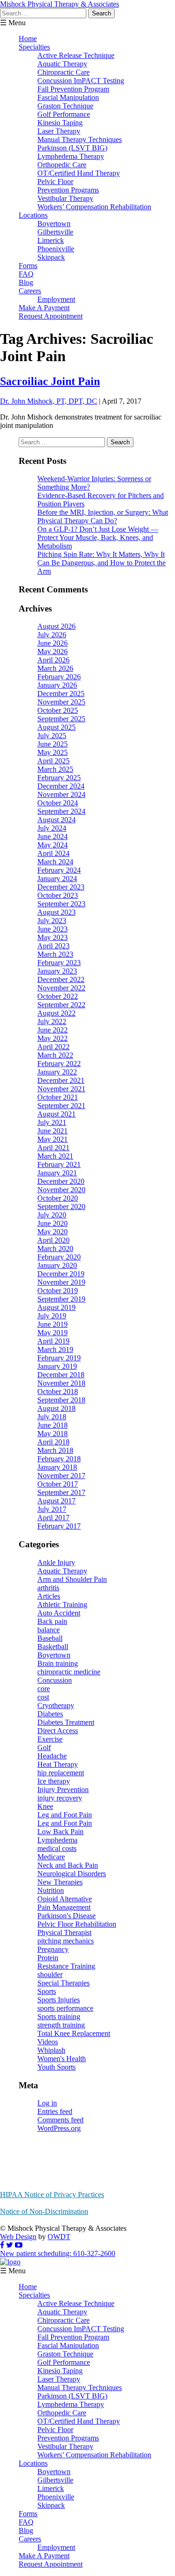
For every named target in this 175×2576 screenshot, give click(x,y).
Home (28, 39)
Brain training (58, 1663)
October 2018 (58, 1391)
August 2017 (56, 1501)
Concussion (55, 1680)
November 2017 (61, 1476)
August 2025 (56, 727)
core (44, 1689)
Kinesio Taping (60, 123)
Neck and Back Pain (68, 1865)
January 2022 (57, 1072)
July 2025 (52, 736)
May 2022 (52, 1038)
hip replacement (61, 1773)
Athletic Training (62, 1605)
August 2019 (56, 1307)
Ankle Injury (56, 1562)
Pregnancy (53, 1949)
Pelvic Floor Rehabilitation (77, 1924)
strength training (61, 2025)
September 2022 (61, 1005)
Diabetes (50, 1714)
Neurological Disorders (72, 1874)
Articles (49, 1596)
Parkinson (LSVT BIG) (72, 148)
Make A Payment (44, 308)
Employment (56, 299)
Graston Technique (65, 106)
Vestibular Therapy (65, 198)
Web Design (18, 2237)
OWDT (59, 2237)
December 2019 (61, 1274)
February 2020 (59, 1257)
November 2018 (61, 1383)
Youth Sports (56, 2067)
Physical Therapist (64, 1932)
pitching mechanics (66, 1941)
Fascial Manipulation (68, 97)
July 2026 (52, 635)
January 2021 (57, 1173)
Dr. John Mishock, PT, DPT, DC (49, 401)
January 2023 (57, 971)
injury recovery (60, 1798)
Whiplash (51, 2050)
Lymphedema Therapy (71, 156)
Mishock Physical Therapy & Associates (59, 4)
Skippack (51, 257)
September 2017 (61, 1492)
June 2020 (52, 1223)
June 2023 (52, 929)
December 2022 (61, 979)
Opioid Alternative (65, 1899)
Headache (52, 1756)
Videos (48, 2042)
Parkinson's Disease (66, 1916)
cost (43, 1697)
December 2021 (61, 1080)
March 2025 (55, 769)
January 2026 (57, 685)
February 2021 (59, 1164)
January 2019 (57, 1366)
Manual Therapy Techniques (80, 139)
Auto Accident (59, 1613)
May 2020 (52, 1232)
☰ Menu (13, 23)
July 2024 (52, 828)
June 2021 (52, 1131)
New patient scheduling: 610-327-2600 (58, 2253)
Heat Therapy (58, 1764)
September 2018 (61, 1400)
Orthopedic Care (62, 165)
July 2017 (52, 1509)
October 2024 (58, 803)
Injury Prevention (63, 1790)
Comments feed (60, 2120)
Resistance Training (66, 1966)
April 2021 (53, 1148)
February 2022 (59, 1064)
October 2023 (58, 895)
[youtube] (19, 2245)
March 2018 (55, 1450)
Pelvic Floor (55, 181)
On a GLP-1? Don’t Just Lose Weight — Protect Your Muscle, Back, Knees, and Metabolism (98, 537)
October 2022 (58, 996)
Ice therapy (54, 1781)
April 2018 (53, 1442)
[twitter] (10, 2245)
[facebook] (2, 2245)
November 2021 (61, 1089)
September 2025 (61, 719)
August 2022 (56, 1013)
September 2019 (61, 1299)
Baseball (50, 1638)
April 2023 (53, 946)
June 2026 (52, 643)
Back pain (52, 1621)
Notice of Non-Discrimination (44, 2211)
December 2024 (61, 786)
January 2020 (57, 1265)
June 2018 (52, 1425)
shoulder (50, 1975)
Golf (44, 1747)
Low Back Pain (60, 1832)
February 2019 (59, 1358)
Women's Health (62, 2059)
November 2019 (61, 1282)
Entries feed (55, 2111)
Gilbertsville (55, 232)
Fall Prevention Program (73, 89)
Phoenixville (56, 249)
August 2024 (56, 820)
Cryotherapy (56, 1705)
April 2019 (53, 1341)
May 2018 (52, 1434)
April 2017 (53, 1518)
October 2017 (58, 1484)
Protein (48, 1958)
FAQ (26, 274)
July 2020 (52, 1215)
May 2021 (52, 1139)
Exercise (50, 1739)
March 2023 (55, 954)
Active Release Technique (76, 55)
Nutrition (51, 1890)
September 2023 (61, 904)
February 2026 (59, 677)
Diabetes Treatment (66, 1722)
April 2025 (53, 761)
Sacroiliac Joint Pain (50, 381)
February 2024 (59, 870)
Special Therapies (63, 1983)
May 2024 (52, 845)
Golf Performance (64, 114)
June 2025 (52, 744)
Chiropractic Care (63, 72)
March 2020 (55, 1249)
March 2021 (55, 1156)
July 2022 (52, 1021)
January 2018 (57, 1467)
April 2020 (53, 1240)
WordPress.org (59, 2128)
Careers (30, 291)
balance (49, 1630)
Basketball (53, 1647)
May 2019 (52, 1333)
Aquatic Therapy (62, 64)
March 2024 (55, 862)
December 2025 (61, 694)
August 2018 (56, 1408)
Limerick (51, 240)
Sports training (59, 2017)
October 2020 (58, 1198)
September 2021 (61, 1106)
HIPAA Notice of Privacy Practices (52, 2195)
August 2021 (56, 1114)
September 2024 (61, 811)
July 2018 (52, 1417)
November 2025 (61, 702)
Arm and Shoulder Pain (72, 1579)
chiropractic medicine (69, 1672)
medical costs (57, 1848)
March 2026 (55, 668)
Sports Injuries (59, 2000)
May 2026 (52, 651)
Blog (26, 282)
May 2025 (52, 752)
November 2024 (61, 794)
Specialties (34, 47)
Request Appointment (51, 316)
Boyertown (54, 224)
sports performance (65, 2008)
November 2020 (61, 1190)
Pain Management (64, 1907)
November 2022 (61, 988)
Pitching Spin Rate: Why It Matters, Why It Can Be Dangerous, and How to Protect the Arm (101, 563)
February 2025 (59, 778)
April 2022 (53, 1047)
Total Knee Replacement (74, 2033)
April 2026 (53, 660)
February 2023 (59, 963)
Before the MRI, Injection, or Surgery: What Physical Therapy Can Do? (103, 516)
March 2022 (55, 1055)
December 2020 (61, 1181)
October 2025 (58, 710)
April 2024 (53, 853)
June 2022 (52, 1030)
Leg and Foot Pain (65, 1815)
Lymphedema (57, 1840)
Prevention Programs (68, 190)
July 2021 (52, 1122)
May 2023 (52, 937)
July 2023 (52, 921)
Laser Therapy (59, 131)
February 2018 (59, 1459)
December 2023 (61, 887)
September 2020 (61, 1206)
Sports (47, 1991)
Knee (45, 1806)
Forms (28, 266)
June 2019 (52, 1324)
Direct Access (58, 1731)
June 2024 (52, 836)
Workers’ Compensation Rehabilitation (94, 207)
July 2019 (52, 1316)
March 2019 (55, 1349)
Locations (33, 215)
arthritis (48, 1588)
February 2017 (59, 1526)
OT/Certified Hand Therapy (79, 173)
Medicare (51, 1857)
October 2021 (58, 1097)
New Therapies (60, 1882)
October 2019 (58, 1291)
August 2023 (56, 912)
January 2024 (57, 879)
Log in (47, 2103)
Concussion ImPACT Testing (81, 81)
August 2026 (56, 626)
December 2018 (61, 1375)
